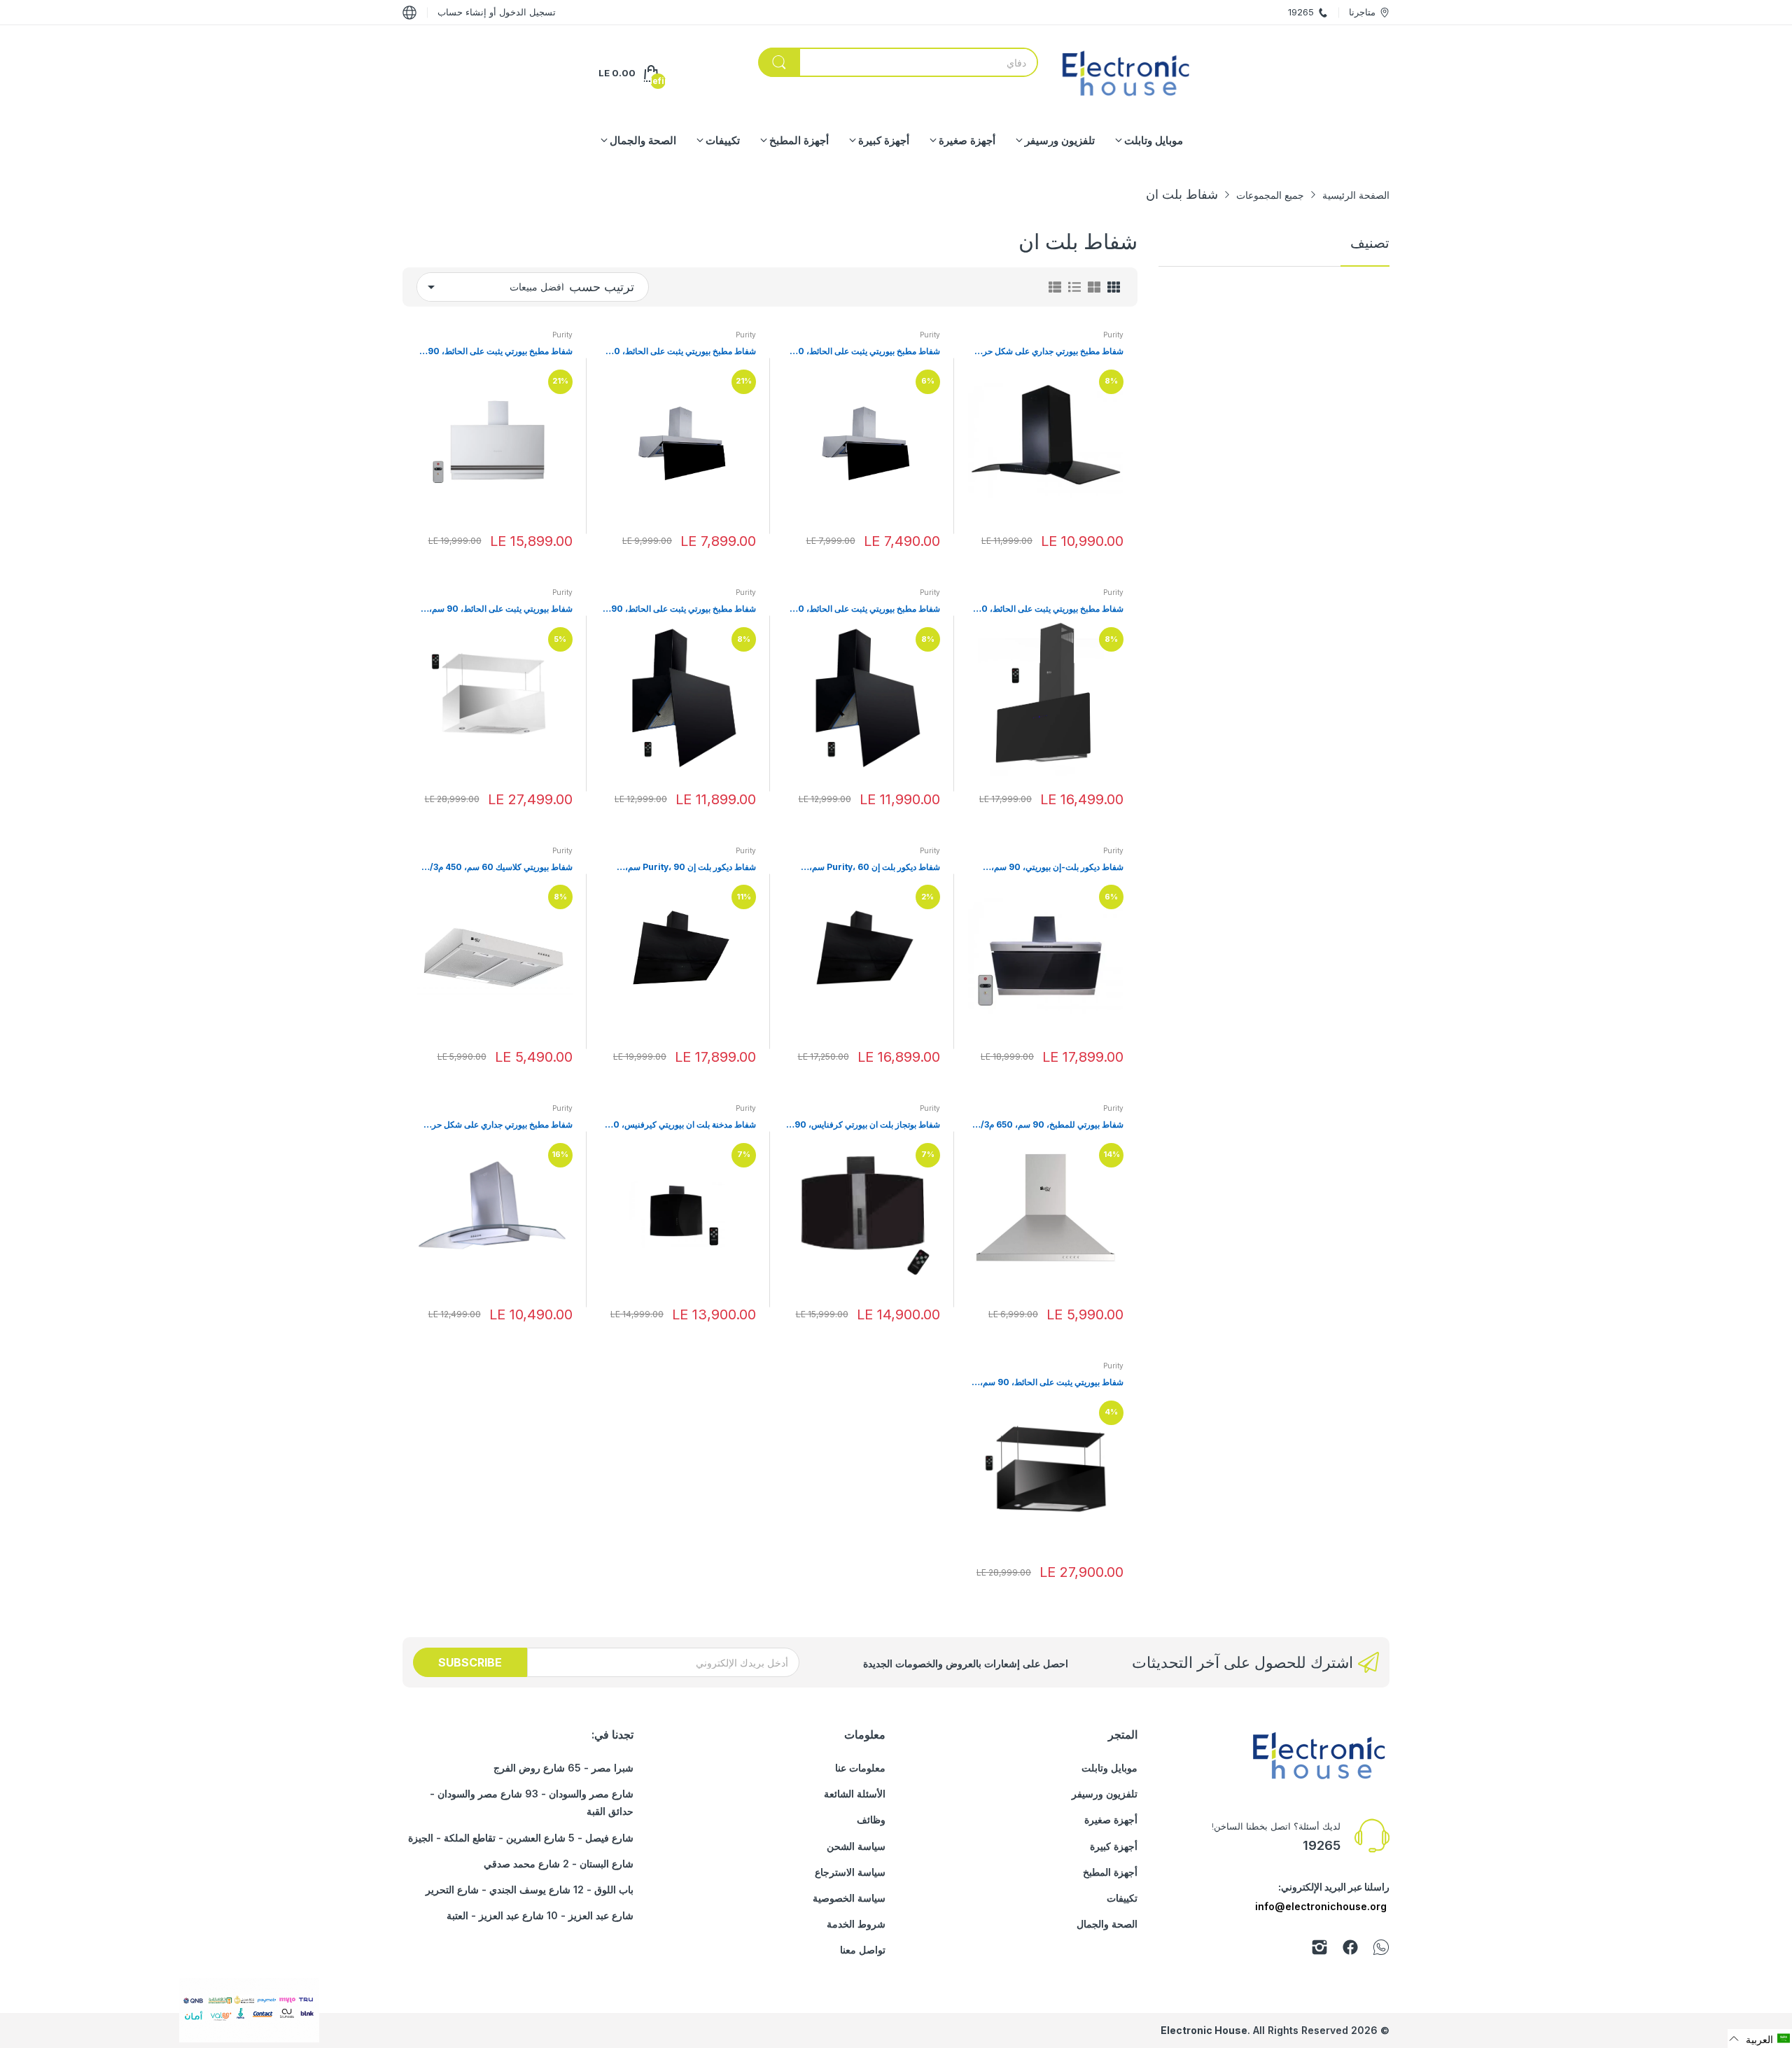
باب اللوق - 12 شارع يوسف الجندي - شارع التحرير (530, 1889)
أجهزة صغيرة (1111, 1819)
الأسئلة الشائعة (855, 1794)
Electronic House (1204, 2030)
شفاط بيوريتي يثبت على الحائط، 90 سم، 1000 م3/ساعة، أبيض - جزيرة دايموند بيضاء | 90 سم (495, 609)
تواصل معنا (863, 1950)
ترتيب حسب (602, 287)
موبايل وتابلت (1109, 1768)
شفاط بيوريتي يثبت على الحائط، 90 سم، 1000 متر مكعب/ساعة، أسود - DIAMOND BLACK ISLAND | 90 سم (1052, 1383)
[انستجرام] (1319, 1950)
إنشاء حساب (462, 12)
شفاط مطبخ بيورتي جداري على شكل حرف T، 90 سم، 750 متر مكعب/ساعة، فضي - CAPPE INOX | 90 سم (498, 1125)
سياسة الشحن (856, 1846)
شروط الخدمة (856, 1924)
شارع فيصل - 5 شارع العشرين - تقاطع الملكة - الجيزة (521, 1838)
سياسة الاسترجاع (850, 1872)
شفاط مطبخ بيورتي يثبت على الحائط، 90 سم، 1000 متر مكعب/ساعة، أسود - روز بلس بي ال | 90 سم (684, 609)
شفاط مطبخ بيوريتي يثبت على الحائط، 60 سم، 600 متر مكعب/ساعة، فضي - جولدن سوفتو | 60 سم (865, 352)
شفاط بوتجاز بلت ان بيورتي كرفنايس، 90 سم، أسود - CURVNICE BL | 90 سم (867, 1125)
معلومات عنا (860, 1768)
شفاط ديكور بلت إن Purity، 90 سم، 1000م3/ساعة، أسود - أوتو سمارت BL (686, 868)
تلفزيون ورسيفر (1105, 1794)
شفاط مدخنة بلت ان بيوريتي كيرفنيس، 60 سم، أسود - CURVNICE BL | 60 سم (682, 1125)
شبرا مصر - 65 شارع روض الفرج (563, 1768)
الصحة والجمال (1107, 1924)
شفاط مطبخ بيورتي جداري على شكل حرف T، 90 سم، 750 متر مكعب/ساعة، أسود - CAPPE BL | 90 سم (1049, 352)
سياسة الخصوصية (849, 1898)
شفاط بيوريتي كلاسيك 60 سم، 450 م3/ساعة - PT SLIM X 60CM (501, 868)
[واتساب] (1381, 1950)
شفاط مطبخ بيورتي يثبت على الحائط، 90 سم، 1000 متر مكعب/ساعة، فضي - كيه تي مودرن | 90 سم (495, 352)
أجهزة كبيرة (1114, 1846)
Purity (1113, 335)
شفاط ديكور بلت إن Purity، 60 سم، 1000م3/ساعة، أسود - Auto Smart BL (867, 868)
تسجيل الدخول (526, 12)
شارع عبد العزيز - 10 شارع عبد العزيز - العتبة (540, 1915)
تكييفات (1122, 1898)
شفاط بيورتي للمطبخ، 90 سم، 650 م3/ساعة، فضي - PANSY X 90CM (1052, 1125)
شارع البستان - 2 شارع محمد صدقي (559, 1864)
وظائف (871, 1819)
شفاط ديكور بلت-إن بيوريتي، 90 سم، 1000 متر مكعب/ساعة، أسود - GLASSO (1049, 868)
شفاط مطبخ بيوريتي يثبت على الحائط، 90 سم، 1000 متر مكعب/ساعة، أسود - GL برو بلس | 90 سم (1050, 609)
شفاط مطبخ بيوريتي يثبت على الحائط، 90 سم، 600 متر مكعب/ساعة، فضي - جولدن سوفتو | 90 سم (681, 352)
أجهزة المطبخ (1110, 1872)
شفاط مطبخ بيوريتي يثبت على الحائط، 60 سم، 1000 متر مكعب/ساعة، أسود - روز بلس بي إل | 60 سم (866, 609)
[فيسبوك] (1350, 1950)
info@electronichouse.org (1321, 1906)
